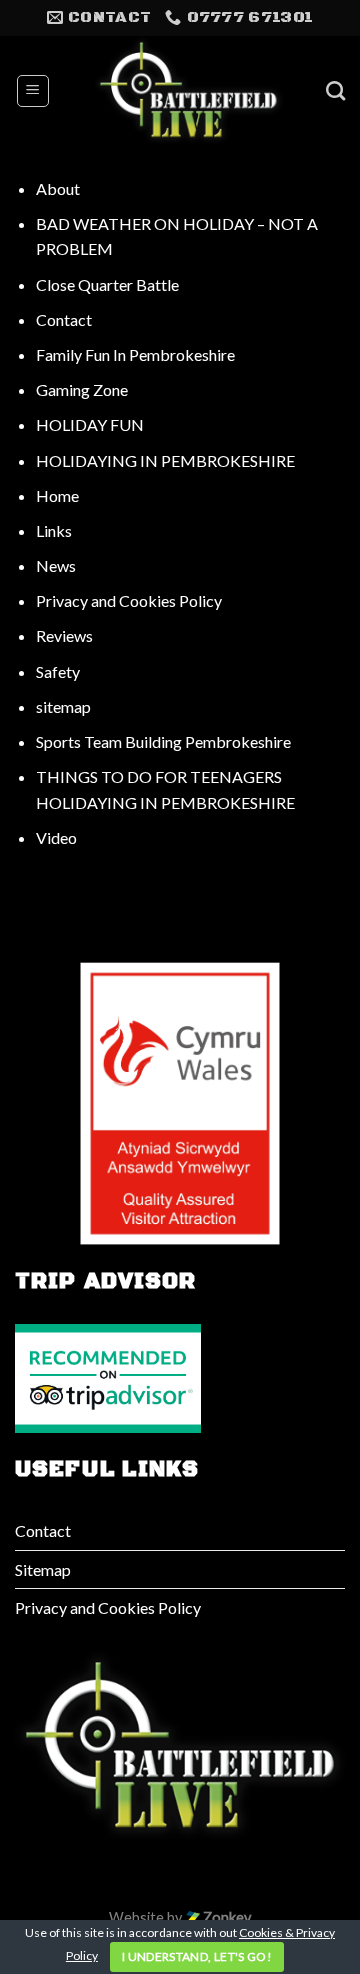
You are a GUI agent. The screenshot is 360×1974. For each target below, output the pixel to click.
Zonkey (225, 1917)
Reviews (64, 635)
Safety (58, 671)
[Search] (335, 90)
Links (54, 530)
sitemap (63, 706)
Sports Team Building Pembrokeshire (163, 741)
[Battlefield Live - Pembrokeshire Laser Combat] (188, 91)
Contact (64, 319)
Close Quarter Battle (107, 284)
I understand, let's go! (197, 1956)
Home (57, 495)
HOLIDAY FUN (90, 424)
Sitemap (43, 1569)
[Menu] (33, 91)
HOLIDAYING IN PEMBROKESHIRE (165, 460)
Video (56, 837)
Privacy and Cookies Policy (129, 600)
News (56, 565)
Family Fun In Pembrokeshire (135, 354)
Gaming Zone (82, 389)
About (58, 188)
